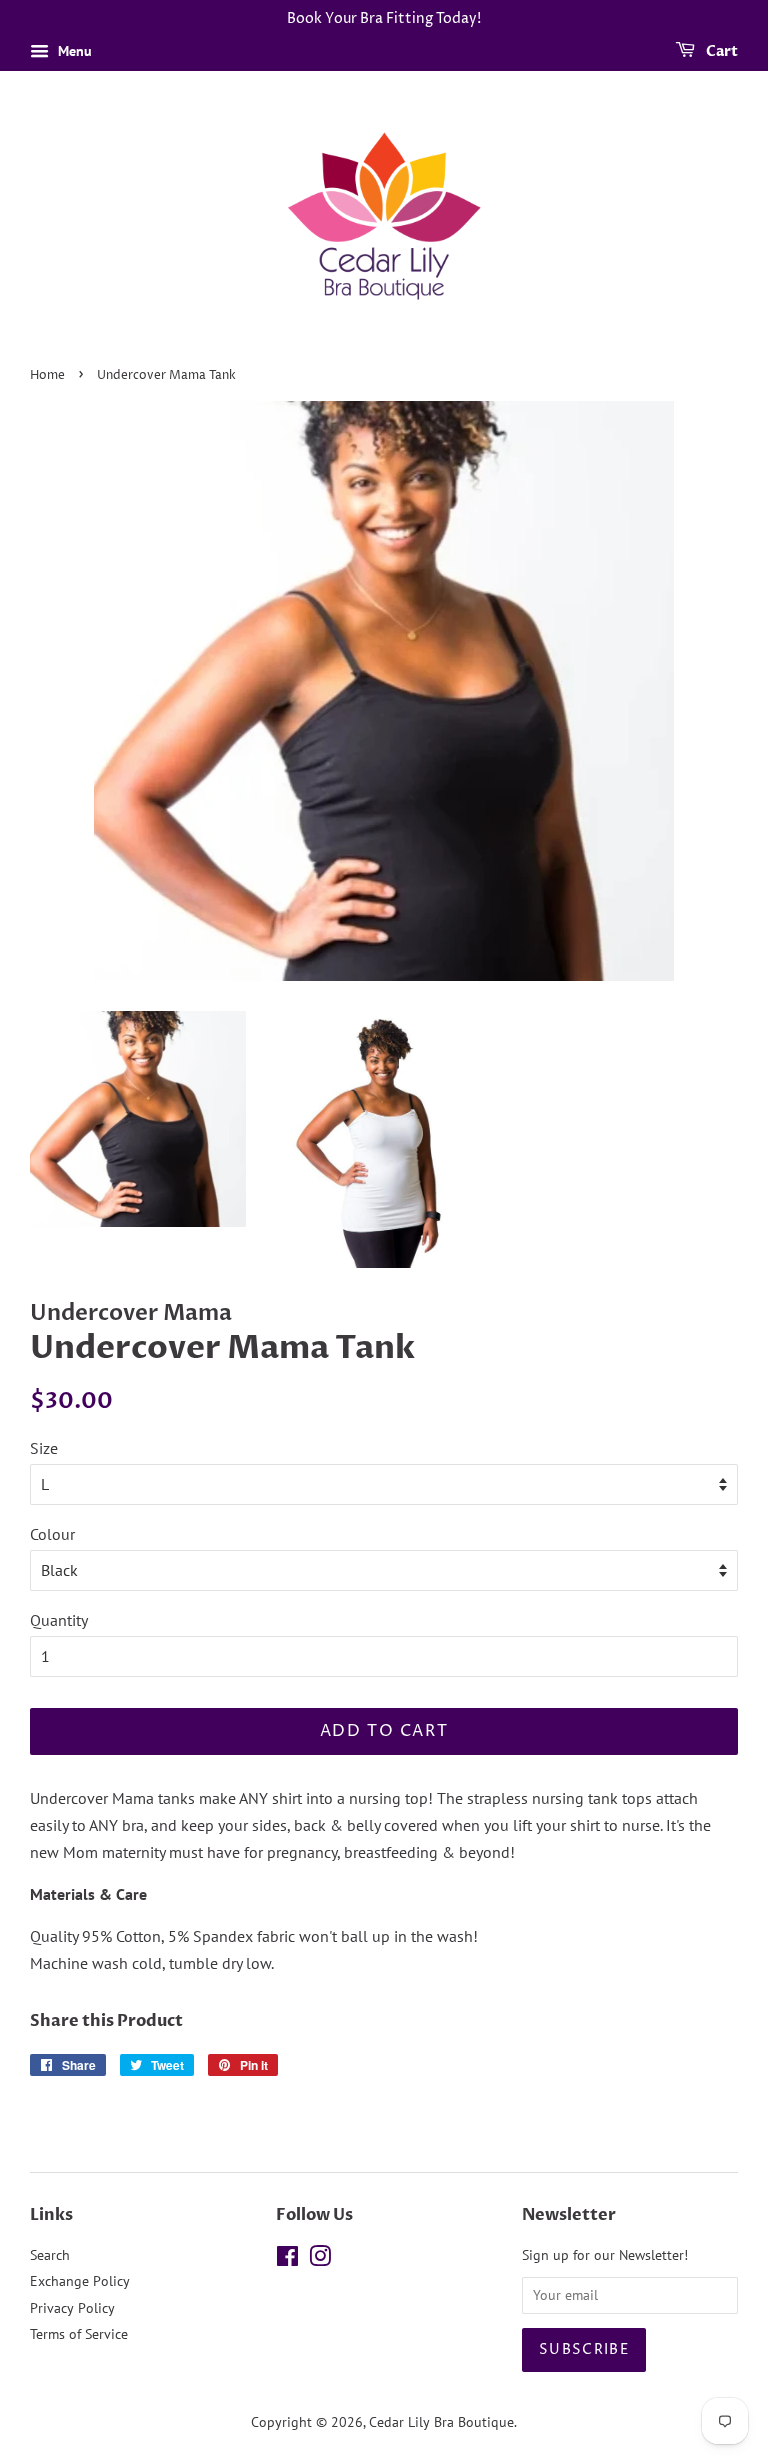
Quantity (59, 1620)
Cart (720, 51)
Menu (73, 51)
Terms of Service (79, 2334)
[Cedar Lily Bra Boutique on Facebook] (287, 2260)
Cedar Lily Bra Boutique (441, 2422)
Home (47, 375)
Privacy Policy (72, 2308)
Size (44, 1448)
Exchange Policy (80, 2281)
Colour (52, 1534)
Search (50, 2255)
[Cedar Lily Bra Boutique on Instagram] (320, 2260)
